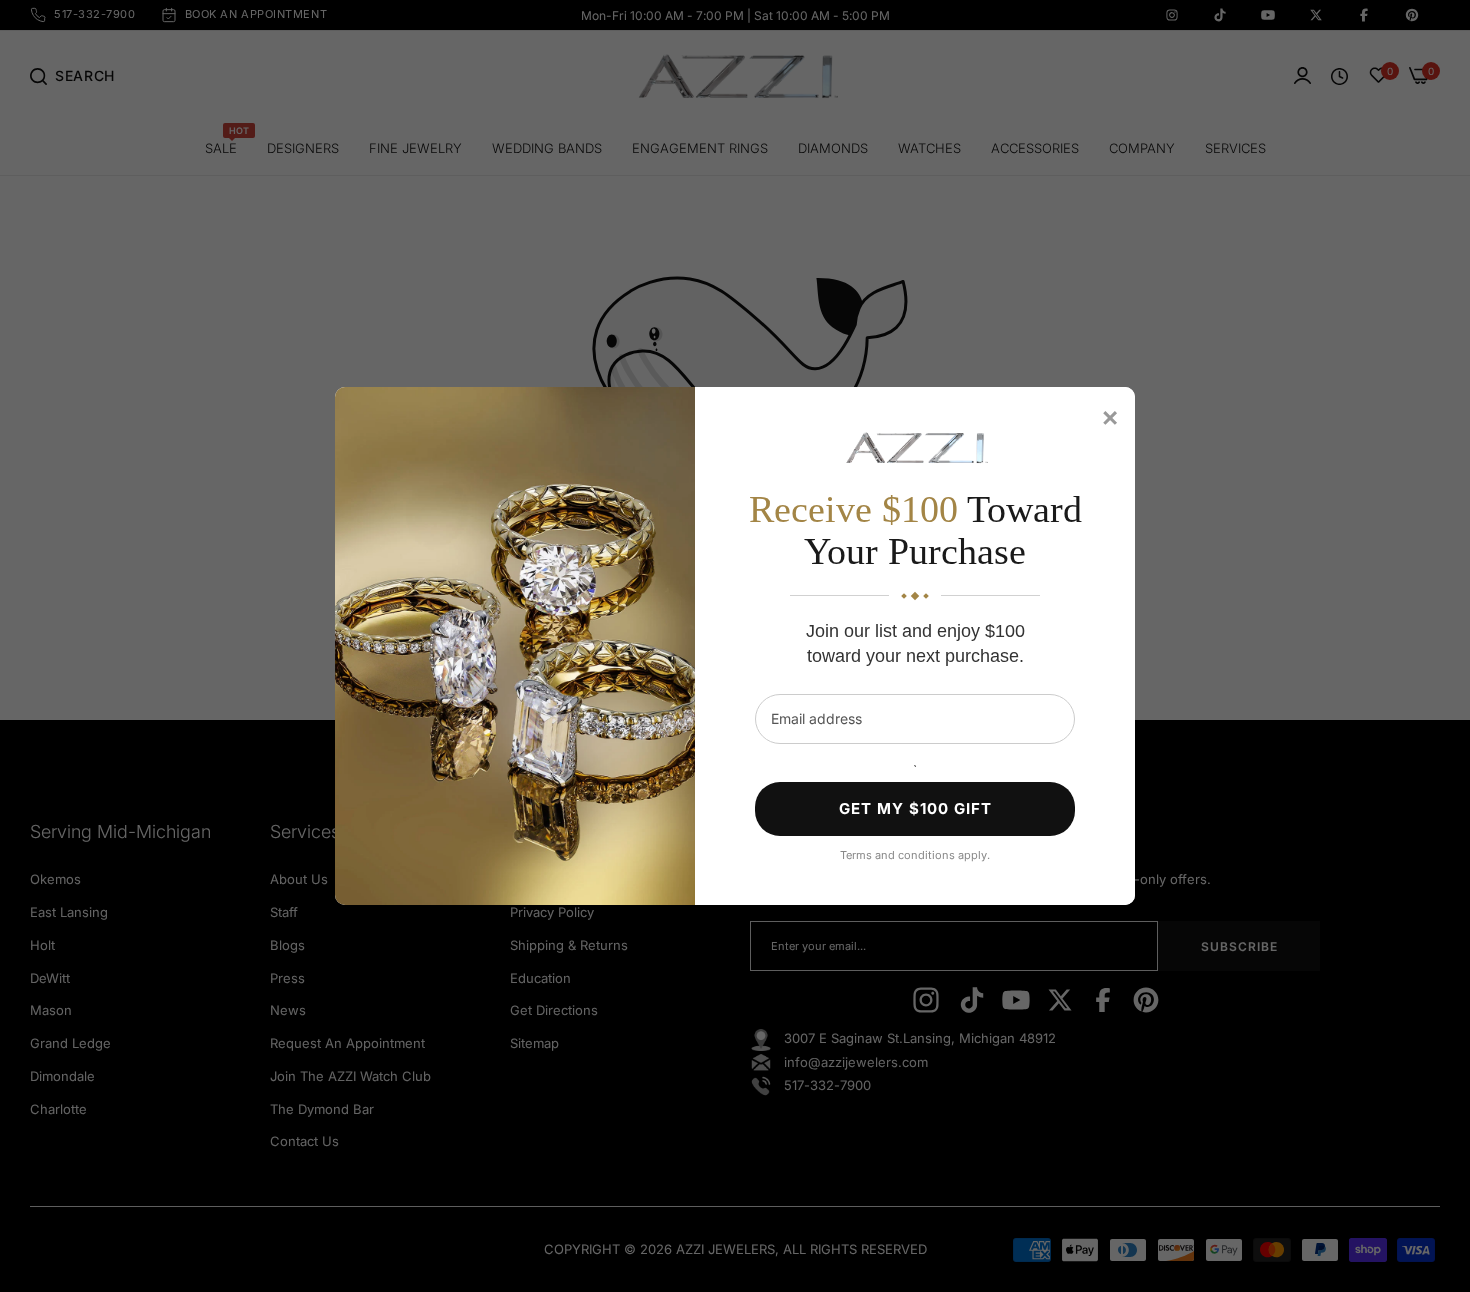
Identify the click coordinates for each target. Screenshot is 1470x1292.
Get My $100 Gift (915, 808)
